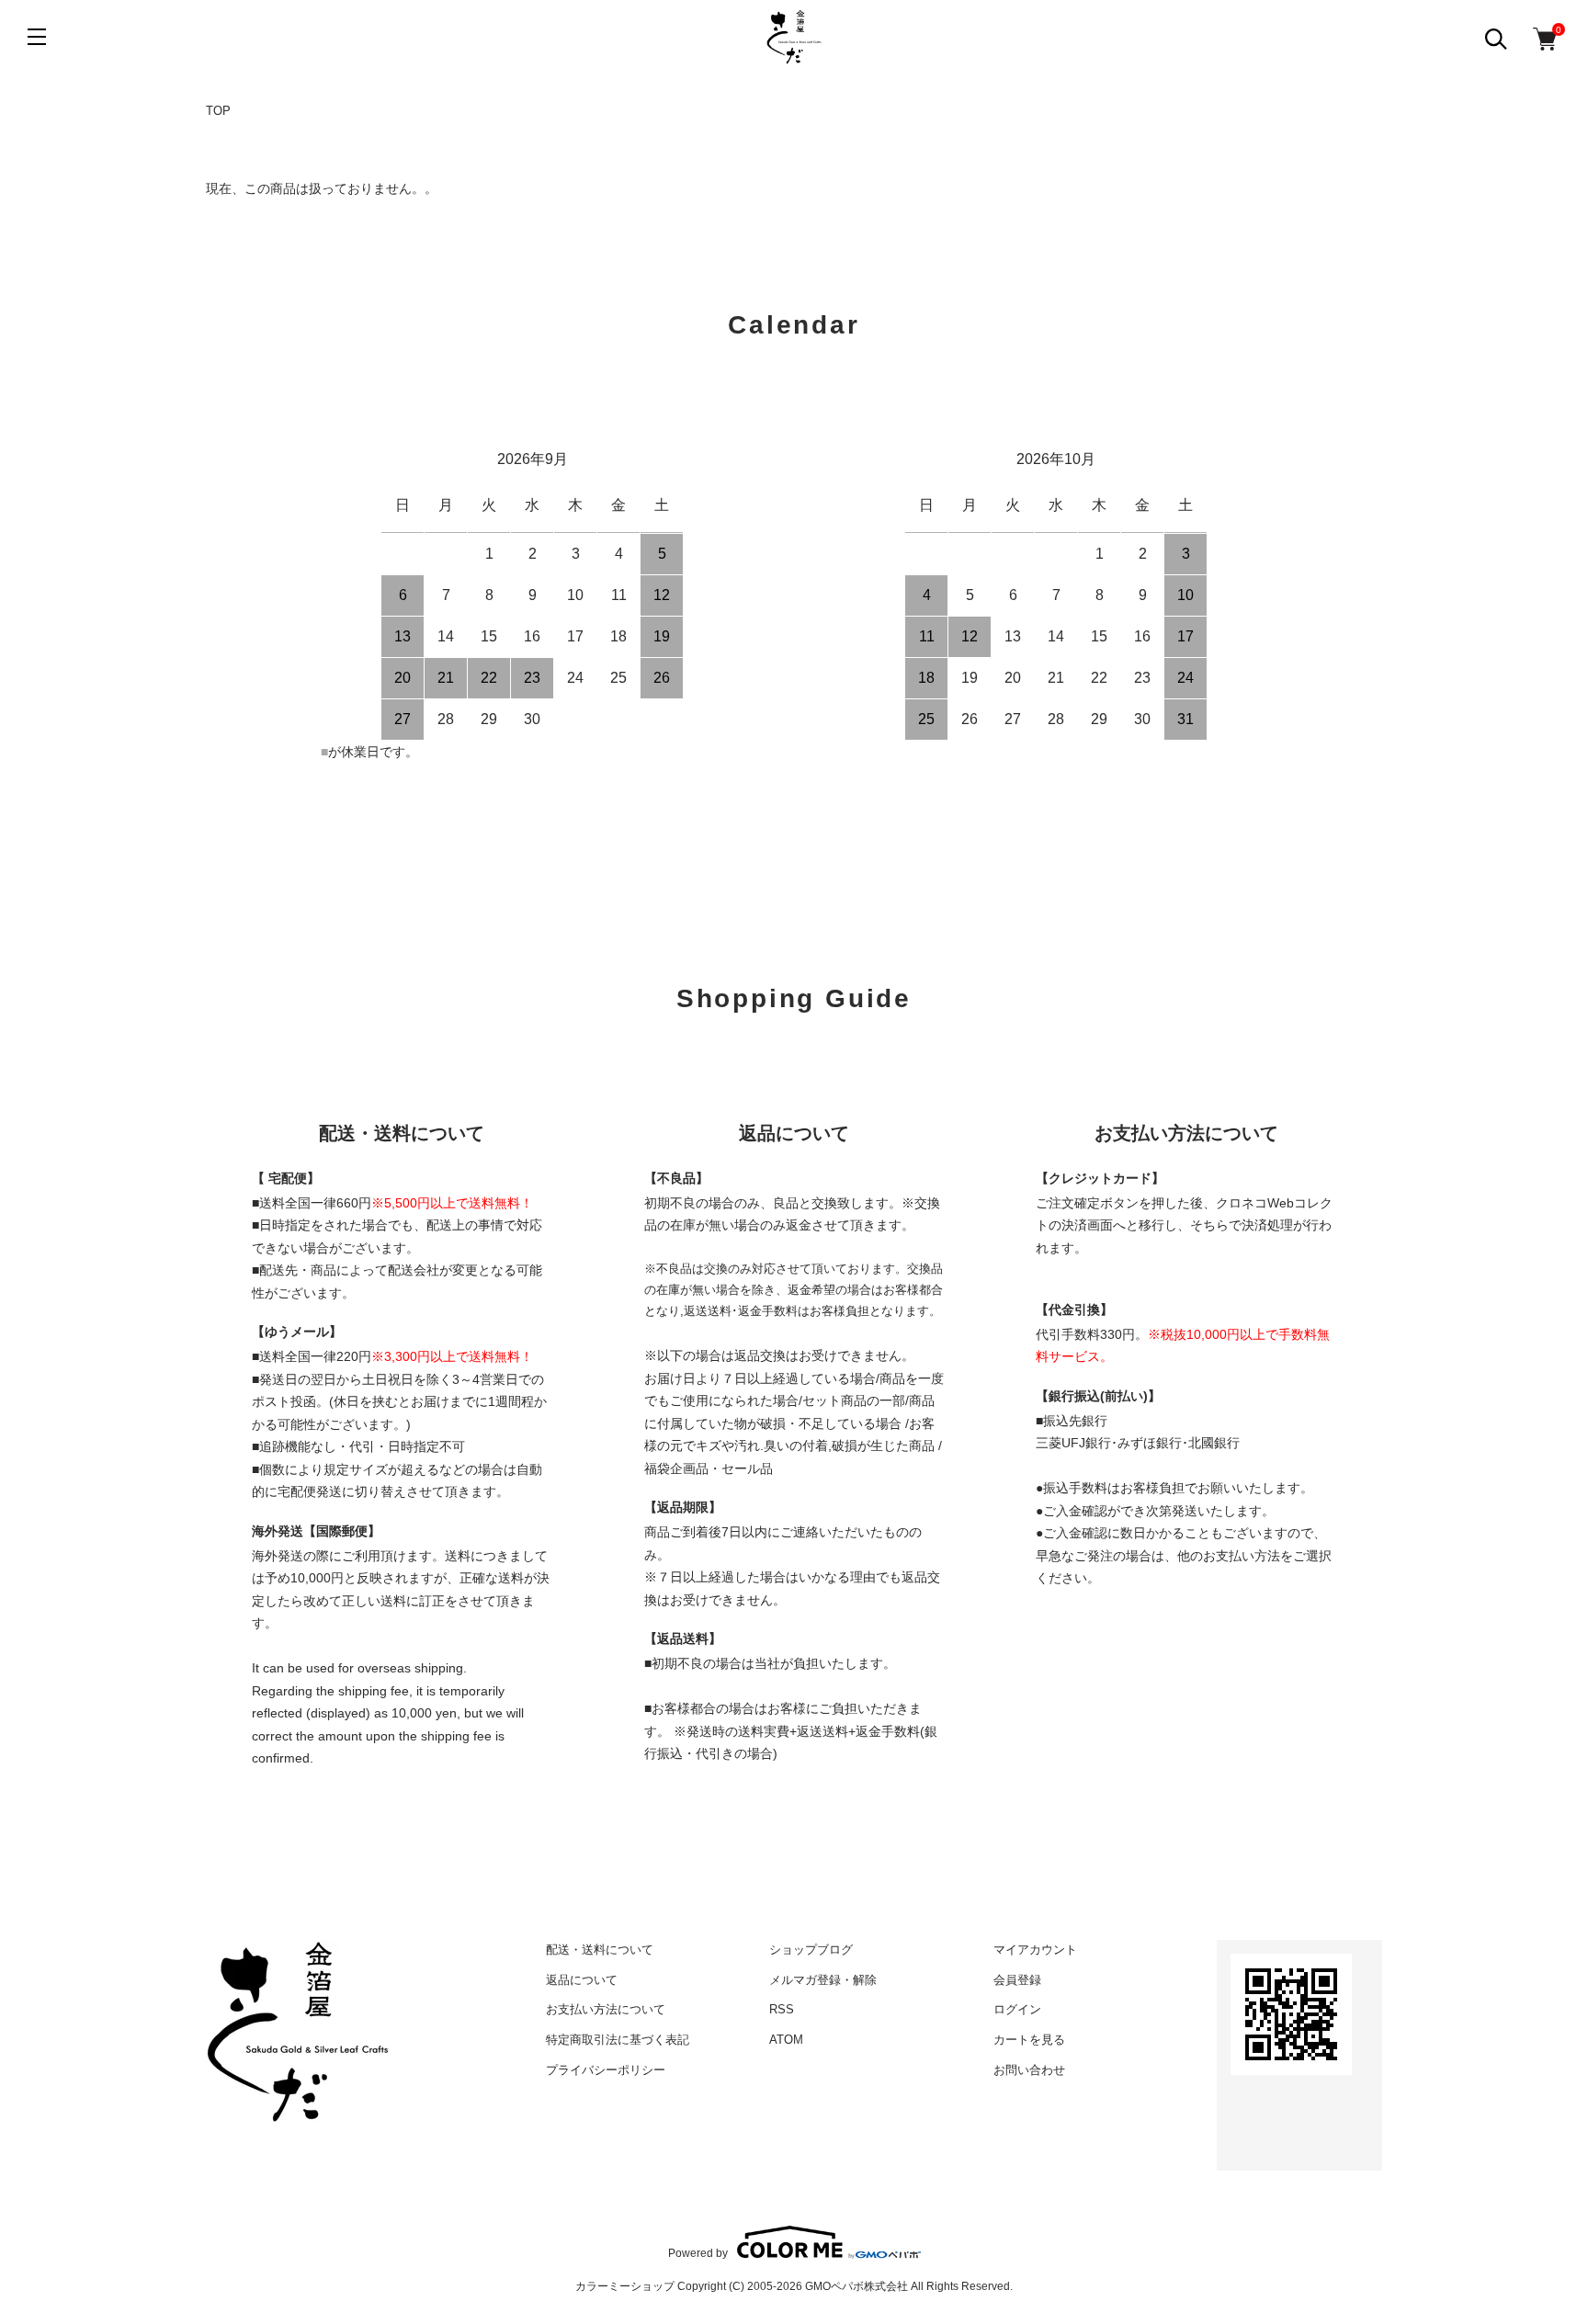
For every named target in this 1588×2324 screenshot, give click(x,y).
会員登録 (1017, 1980)
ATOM (786, 2040)
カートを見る (1029, 2040)
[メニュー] (37, 37)
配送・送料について (600, 1950)
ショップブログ (811, 1950)
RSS (782, 2009)
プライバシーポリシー (606, 2070)
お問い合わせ (1029, 2070)
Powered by (698, 2253)
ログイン (1017, 2009)
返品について (582, 1980)
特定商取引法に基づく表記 (618, 2040)
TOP (218, 111)
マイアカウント (1035, 1950)
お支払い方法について (606, 2009)
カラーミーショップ (625, 2286)
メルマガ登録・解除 (823, 1980)
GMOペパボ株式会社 (856, 2286)
